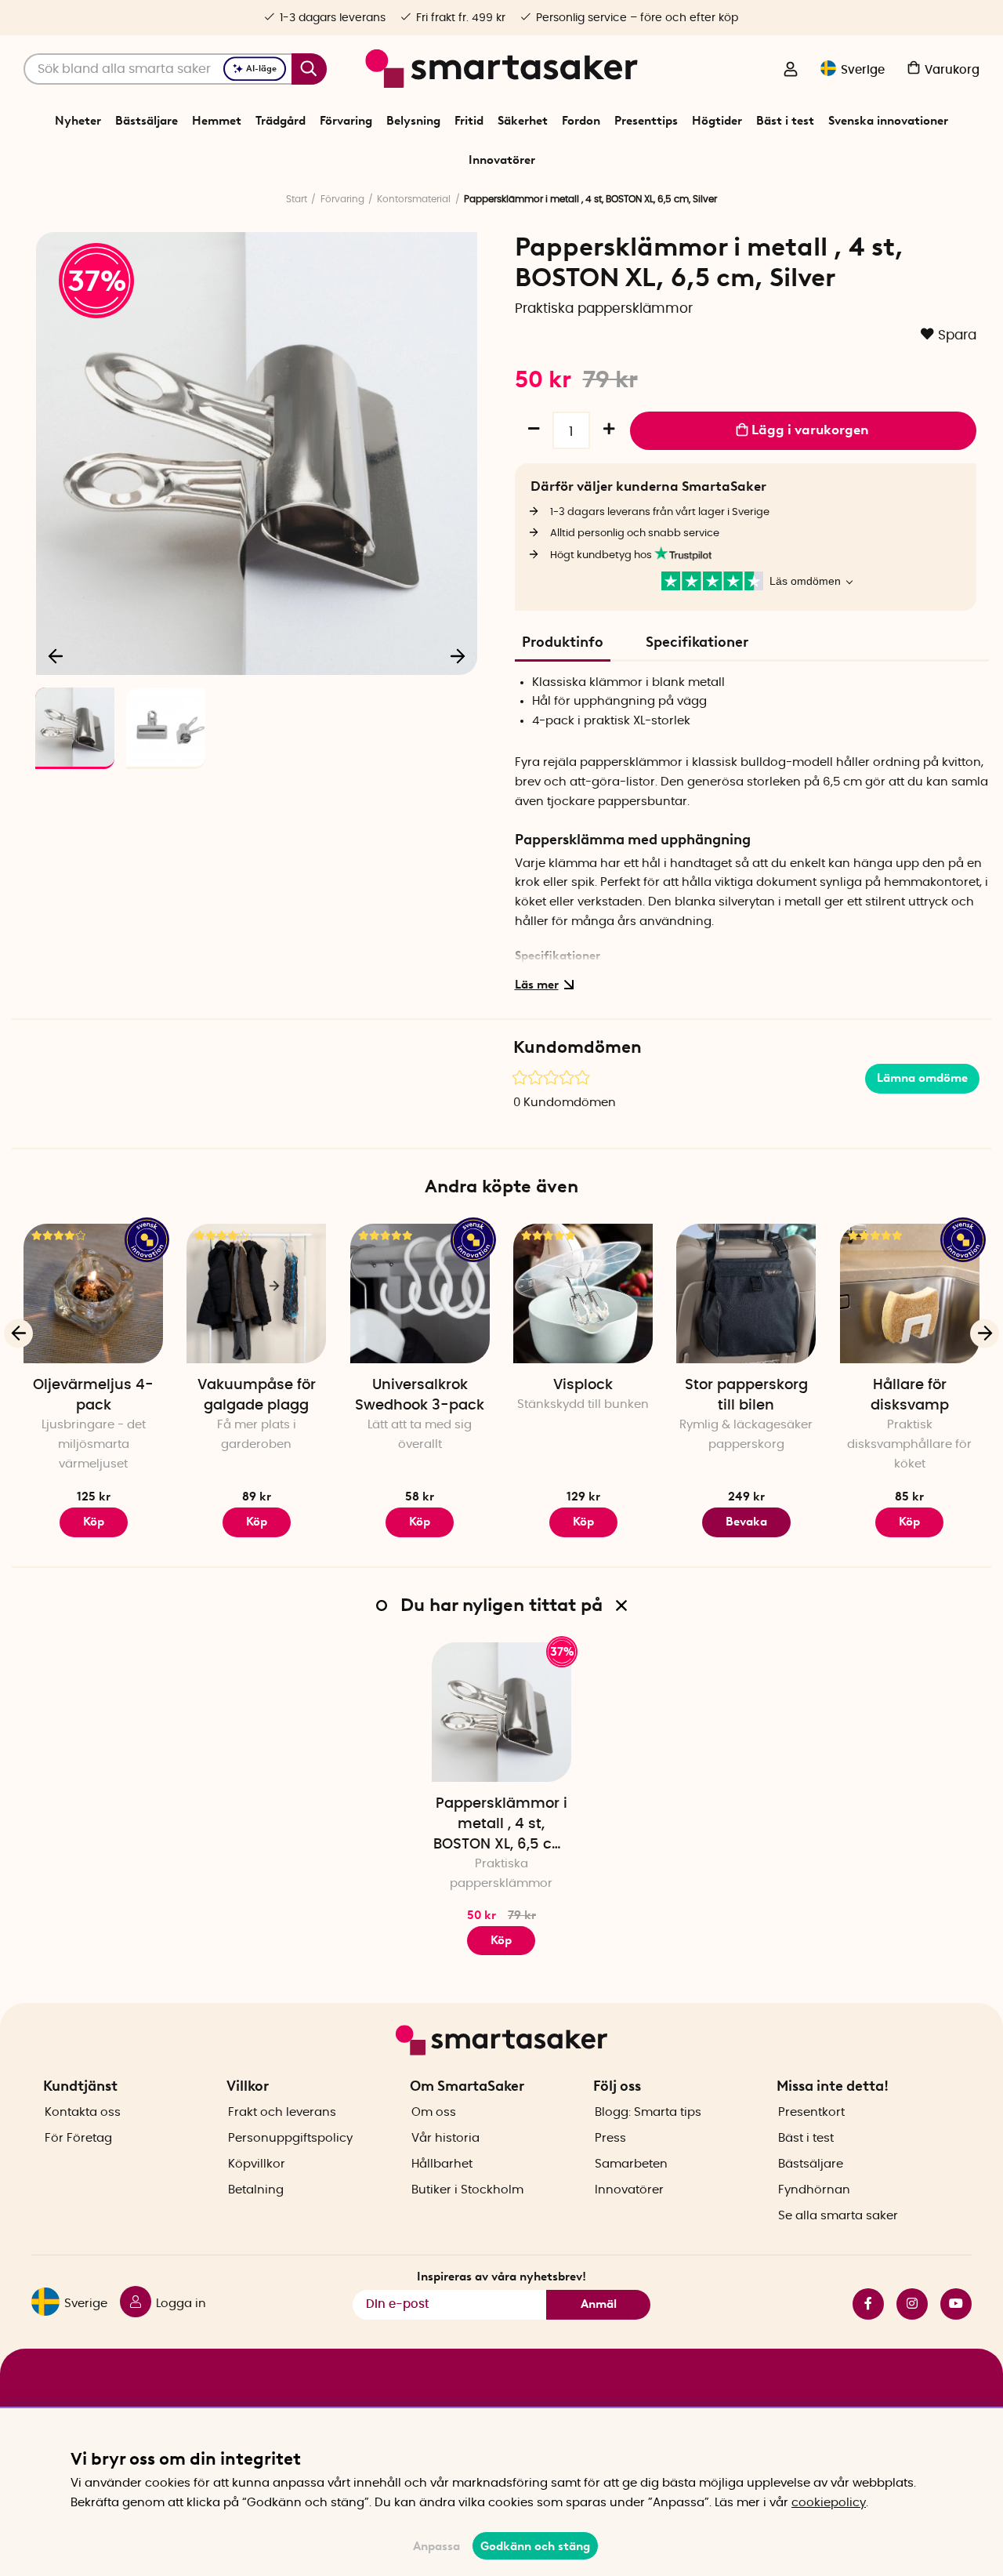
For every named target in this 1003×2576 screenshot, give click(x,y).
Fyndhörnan (814, 2190)
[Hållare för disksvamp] (910, 1293)
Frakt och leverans (282, 2112)
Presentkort (811, 2112)
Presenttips (646, 121)
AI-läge (261, 69)
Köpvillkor (257, 2164)
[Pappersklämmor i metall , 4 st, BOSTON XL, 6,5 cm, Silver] (501, 1712)
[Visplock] (583, 1293)
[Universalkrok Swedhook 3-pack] (420, 1293)
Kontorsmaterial (414, 199)
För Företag (78, 2138)
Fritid (469, 121)
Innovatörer (502, 160)
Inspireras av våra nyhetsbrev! (501, 2277)
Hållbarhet (442, 2164)
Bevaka (746, 1522)
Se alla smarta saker (838, 2216)
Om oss (434, 2112)
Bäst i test (785, 121)
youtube (950, 2304)
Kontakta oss (83, 2112)
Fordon (581, 121)
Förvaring (346, 121)
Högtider (717, 121)
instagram (906, 2304)
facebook (862, 2304)
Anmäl (599, 2304)
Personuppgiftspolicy (290, 2138)
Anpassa (436, 2546)
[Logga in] (791, 71)
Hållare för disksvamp (910, 1395)
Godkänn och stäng (535, 2546)
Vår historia (445, 2138)
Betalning (256, 2190)
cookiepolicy (829, 2503)
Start (297, 199)
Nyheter (78, 121)
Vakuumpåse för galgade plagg (257, 1395)
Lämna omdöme (922, 1078)
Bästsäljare (147, 121)
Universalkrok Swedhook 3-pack (420, 1395)
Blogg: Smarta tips (648, 2112)
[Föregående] (56, 655)
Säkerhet (523, 121)
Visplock (583, 1385)
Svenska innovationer (888, 121)
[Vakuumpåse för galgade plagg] (256, 1293)
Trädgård (281, 121)
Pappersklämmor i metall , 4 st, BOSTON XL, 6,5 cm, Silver (501, 1826)
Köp (94, 1522)
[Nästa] (458, 655)
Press (610, 2138)
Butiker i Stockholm (467, 2190)
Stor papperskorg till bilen (746, 1395)
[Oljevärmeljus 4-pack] (93, 1293)
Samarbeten (631, 2164)
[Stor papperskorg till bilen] (746, 1293)
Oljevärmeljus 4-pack (93, 1395)
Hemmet (217, 121)
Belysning (413, 121)
